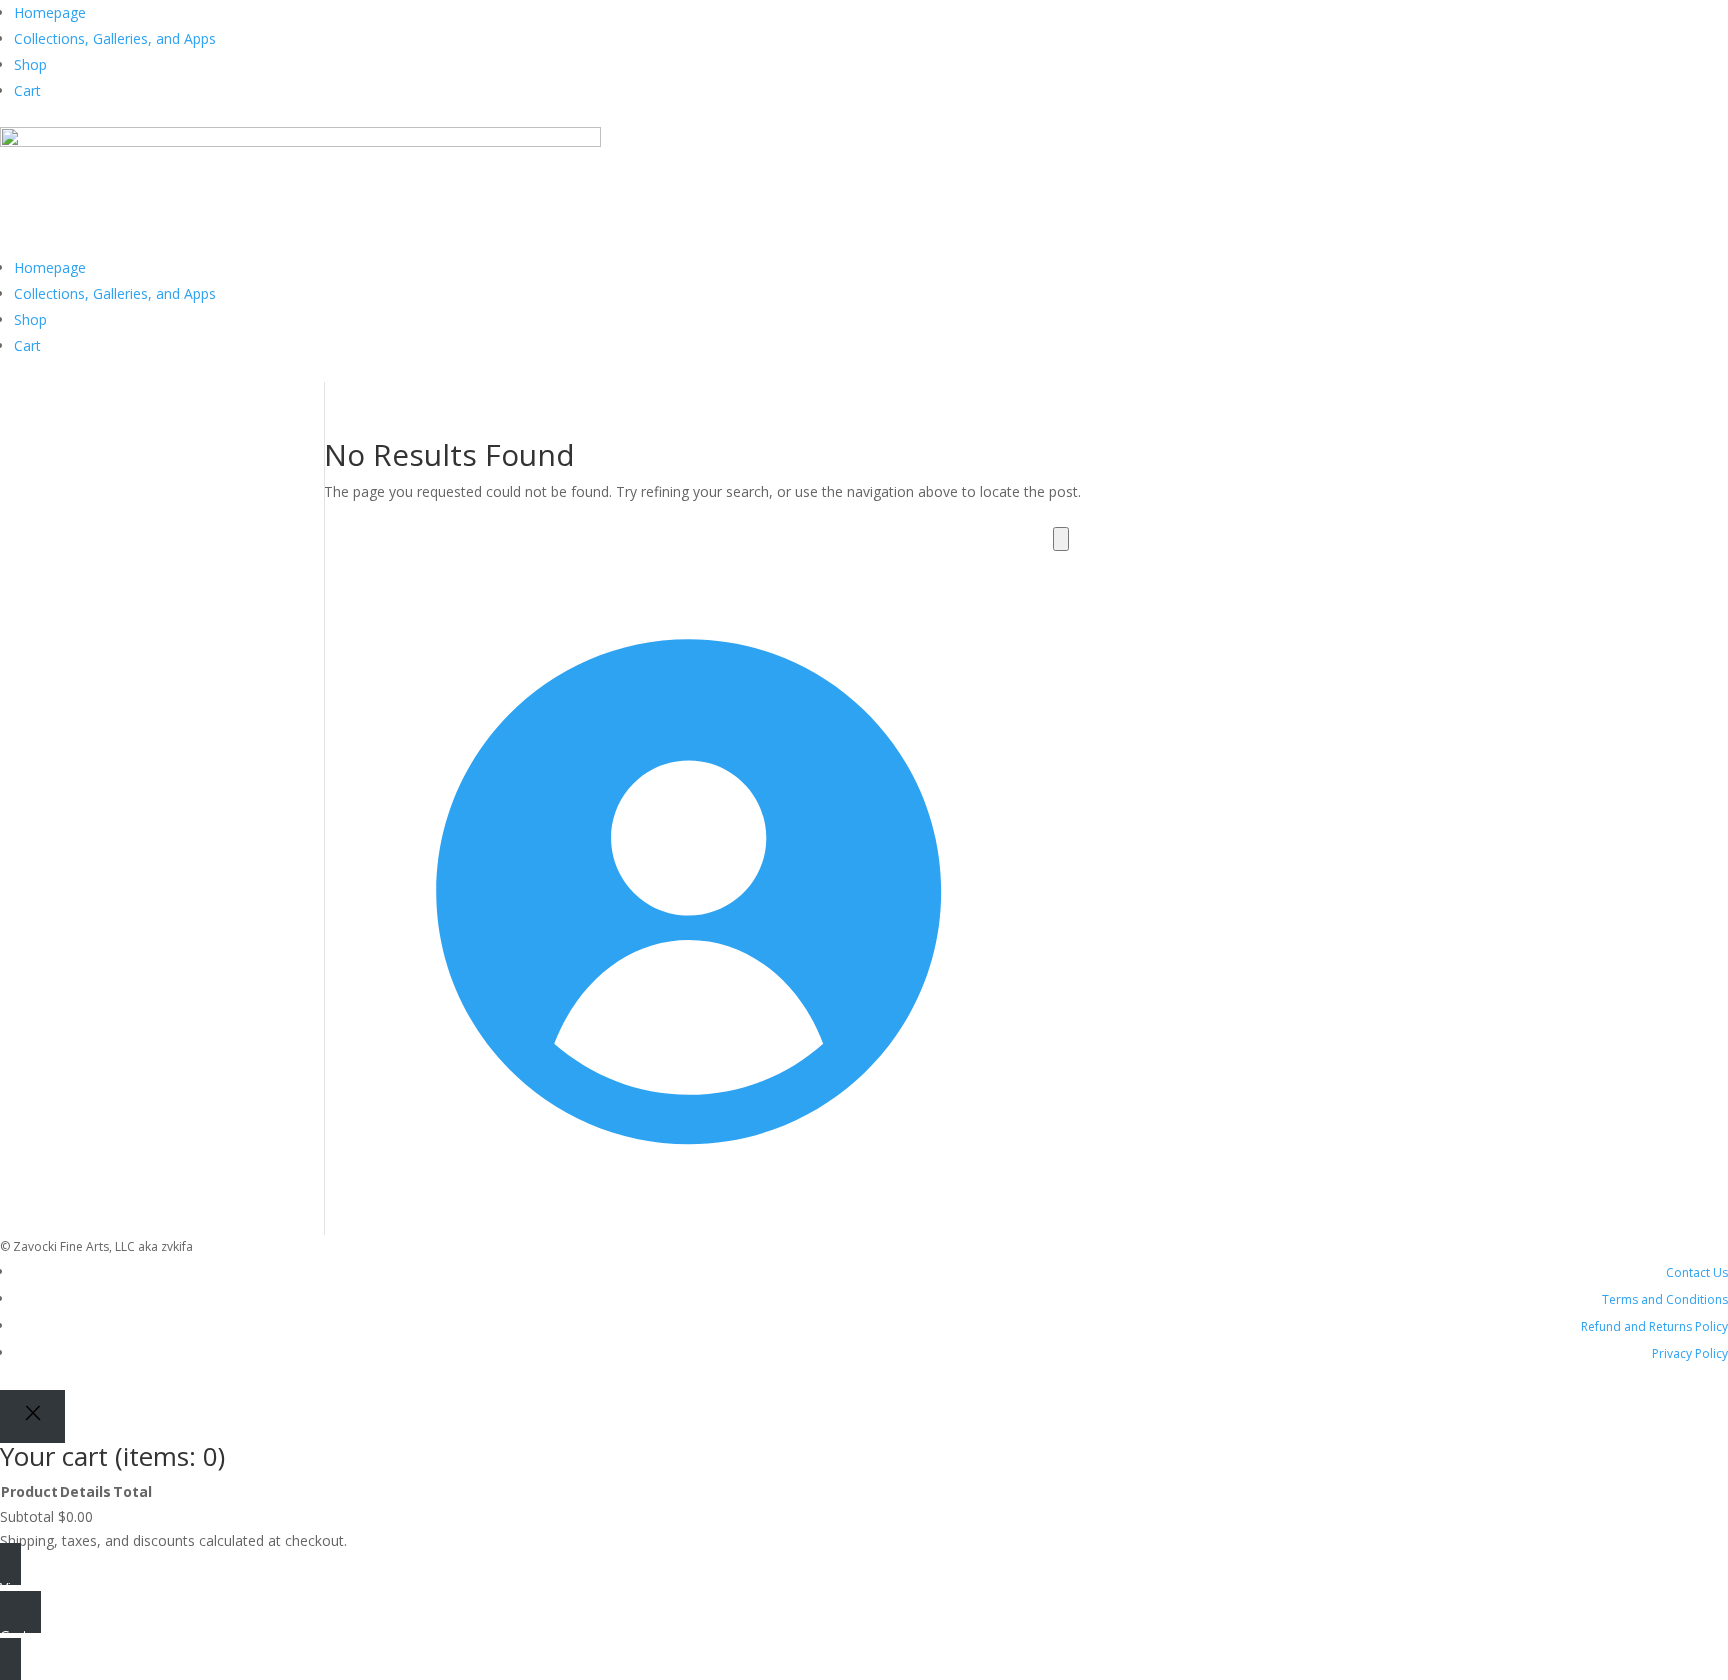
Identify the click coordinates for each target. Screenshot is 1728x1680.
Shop (30, 64)
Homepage (50, 12)
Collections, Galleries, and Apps (115, 38)
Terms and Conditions (1665, 1299)
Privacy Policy (1690, 1353)
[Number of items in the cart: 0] (1061, 539)
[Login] (674, 1222)
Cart (27, 90)
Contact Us (1697, 1272)
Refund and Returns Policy (1654, 1326)
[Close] (32, 1416)
